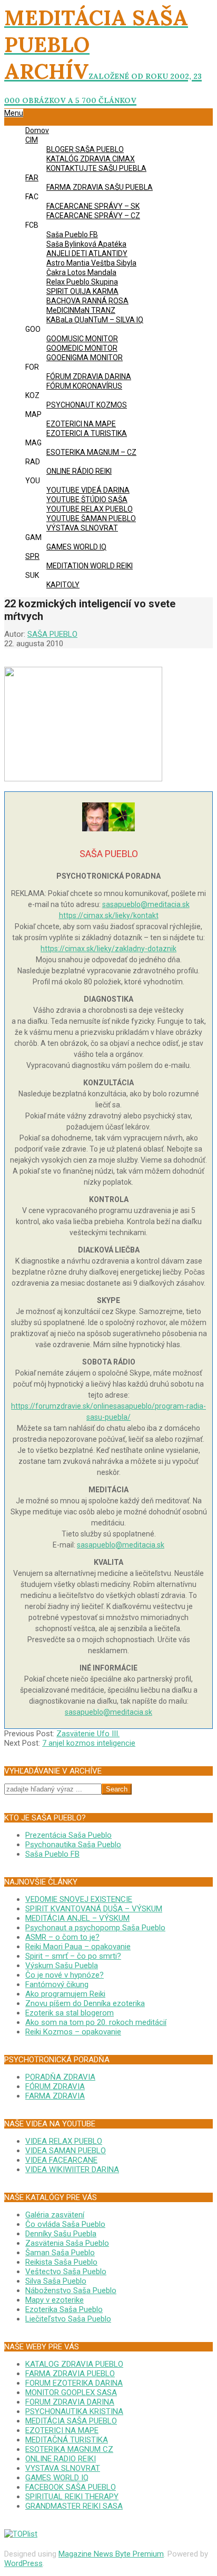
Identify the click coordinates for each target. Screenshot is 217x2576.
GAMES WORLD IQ (57, 2478)
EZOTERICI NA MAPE (62, 2430)
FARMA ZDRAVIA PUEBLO (70, 2374)
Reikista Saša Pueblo (61, 2262)
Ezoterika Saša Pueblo (64, 2309)
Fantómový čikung (57, 1984)
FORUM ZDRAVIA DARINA (70, 2402)
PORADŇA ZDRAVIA (60, 2077)
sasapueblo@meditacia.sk (146, 904)
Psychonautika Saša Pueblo (73, 1845)
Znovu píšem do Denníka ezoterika (85, 2003)
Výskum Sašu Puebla (62, 1966)
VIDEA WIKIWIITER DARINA (72, 2170)
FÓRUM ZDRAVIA (55, 2086)
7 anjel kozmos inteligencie (89, 1743)
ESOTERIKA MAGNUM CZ (69, 2449)
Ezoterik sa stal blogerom (70, 2013)
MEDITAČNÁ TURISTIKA (67, 2440)
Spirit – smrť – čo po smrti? (73, 1956)
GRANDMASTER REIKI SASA (74, 2506)
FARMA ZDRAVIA (55, 2096)
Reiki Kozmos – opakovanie (73, 2032)
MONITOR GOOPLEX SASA (71, 2392)
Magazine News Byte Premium (111, 2554)
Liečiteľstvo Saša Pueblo (68, 2319)
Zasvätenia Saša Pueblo (67, 2243)
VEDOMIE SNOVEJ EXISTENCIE (79, 1899)
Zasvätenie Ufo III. (88, 1734)
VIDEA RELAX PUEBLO (64, 2141)
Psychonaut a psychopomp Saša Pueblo (95, 1928)
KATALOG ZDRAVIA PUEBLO (74, 2364)
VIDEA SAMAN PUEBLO (66, 2151)
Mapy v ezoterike (55, 2300)
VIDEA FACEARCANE (61, 2160)
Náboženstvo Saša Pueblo (71, 2290)
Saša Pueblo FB (52, 1854)
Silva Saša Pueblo (56, 2281)
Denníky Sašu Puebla (61, 2234)
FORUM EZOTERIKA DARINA (74, 2383)
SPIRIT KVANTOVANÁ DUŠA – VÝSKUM (94, 1909)
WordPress (23, 2563)
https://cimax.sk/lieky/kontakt (109, 915)
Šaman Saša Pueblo (60, 2253)
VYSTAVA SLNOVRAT (63, 2468)
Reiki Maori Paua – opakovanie (78, 1947)
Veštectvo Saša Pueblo (66, 2272)
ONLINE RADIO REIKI (61, 2459)
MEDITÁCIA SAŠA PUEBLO (71, 2421)
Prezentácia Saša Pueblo (68, 1835)
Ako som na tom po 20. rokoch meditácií (96, 2022)
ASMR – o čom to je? (62, 1937)
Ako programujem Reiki (65, 1994)
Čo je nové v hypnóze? (65, 1975)
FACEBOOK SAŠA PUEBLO (71, 2487)
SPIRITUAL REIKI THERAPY (72, 2497)
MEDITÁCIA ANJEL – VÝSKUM (77, 1918)
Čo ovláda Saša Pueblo (65, 2224)
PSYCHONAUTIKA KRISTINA (74, 2411)
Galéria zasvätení (55, 2215)
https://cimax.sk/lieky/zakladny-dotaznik (108, 949)
